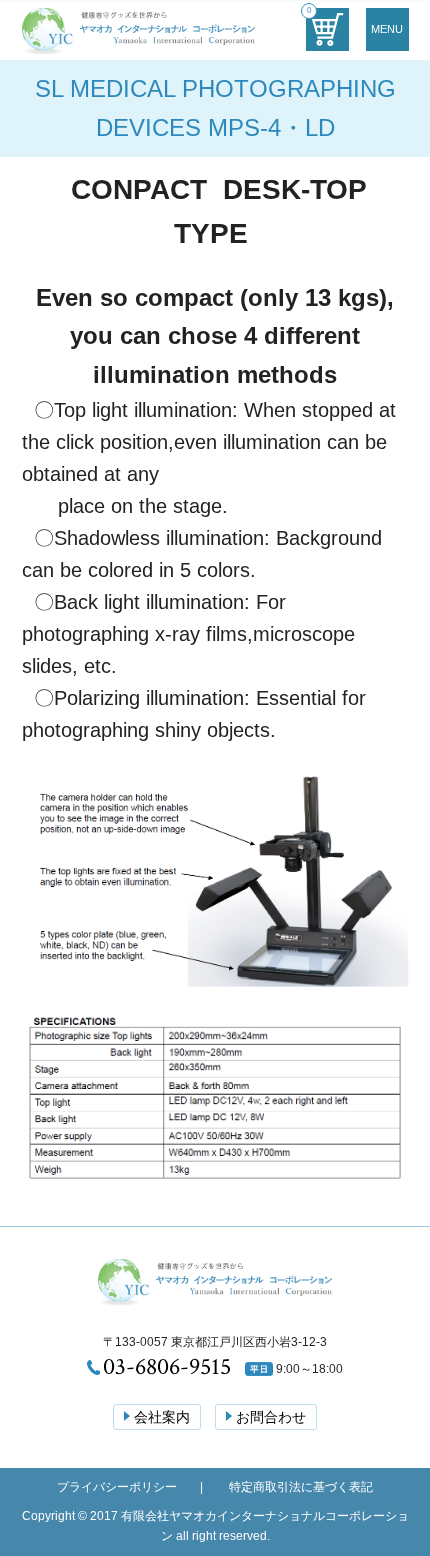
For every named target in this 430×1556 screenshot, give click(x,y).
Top (389, 1448)
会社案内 (162, 1417)
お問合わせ (271, 1417)
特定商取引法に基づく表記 (301, 1487)
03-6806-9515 (167, 1366)
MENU (387, 29)
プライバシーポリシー (117, 1487)
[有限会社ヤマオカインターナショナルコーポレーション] (138, 39)
